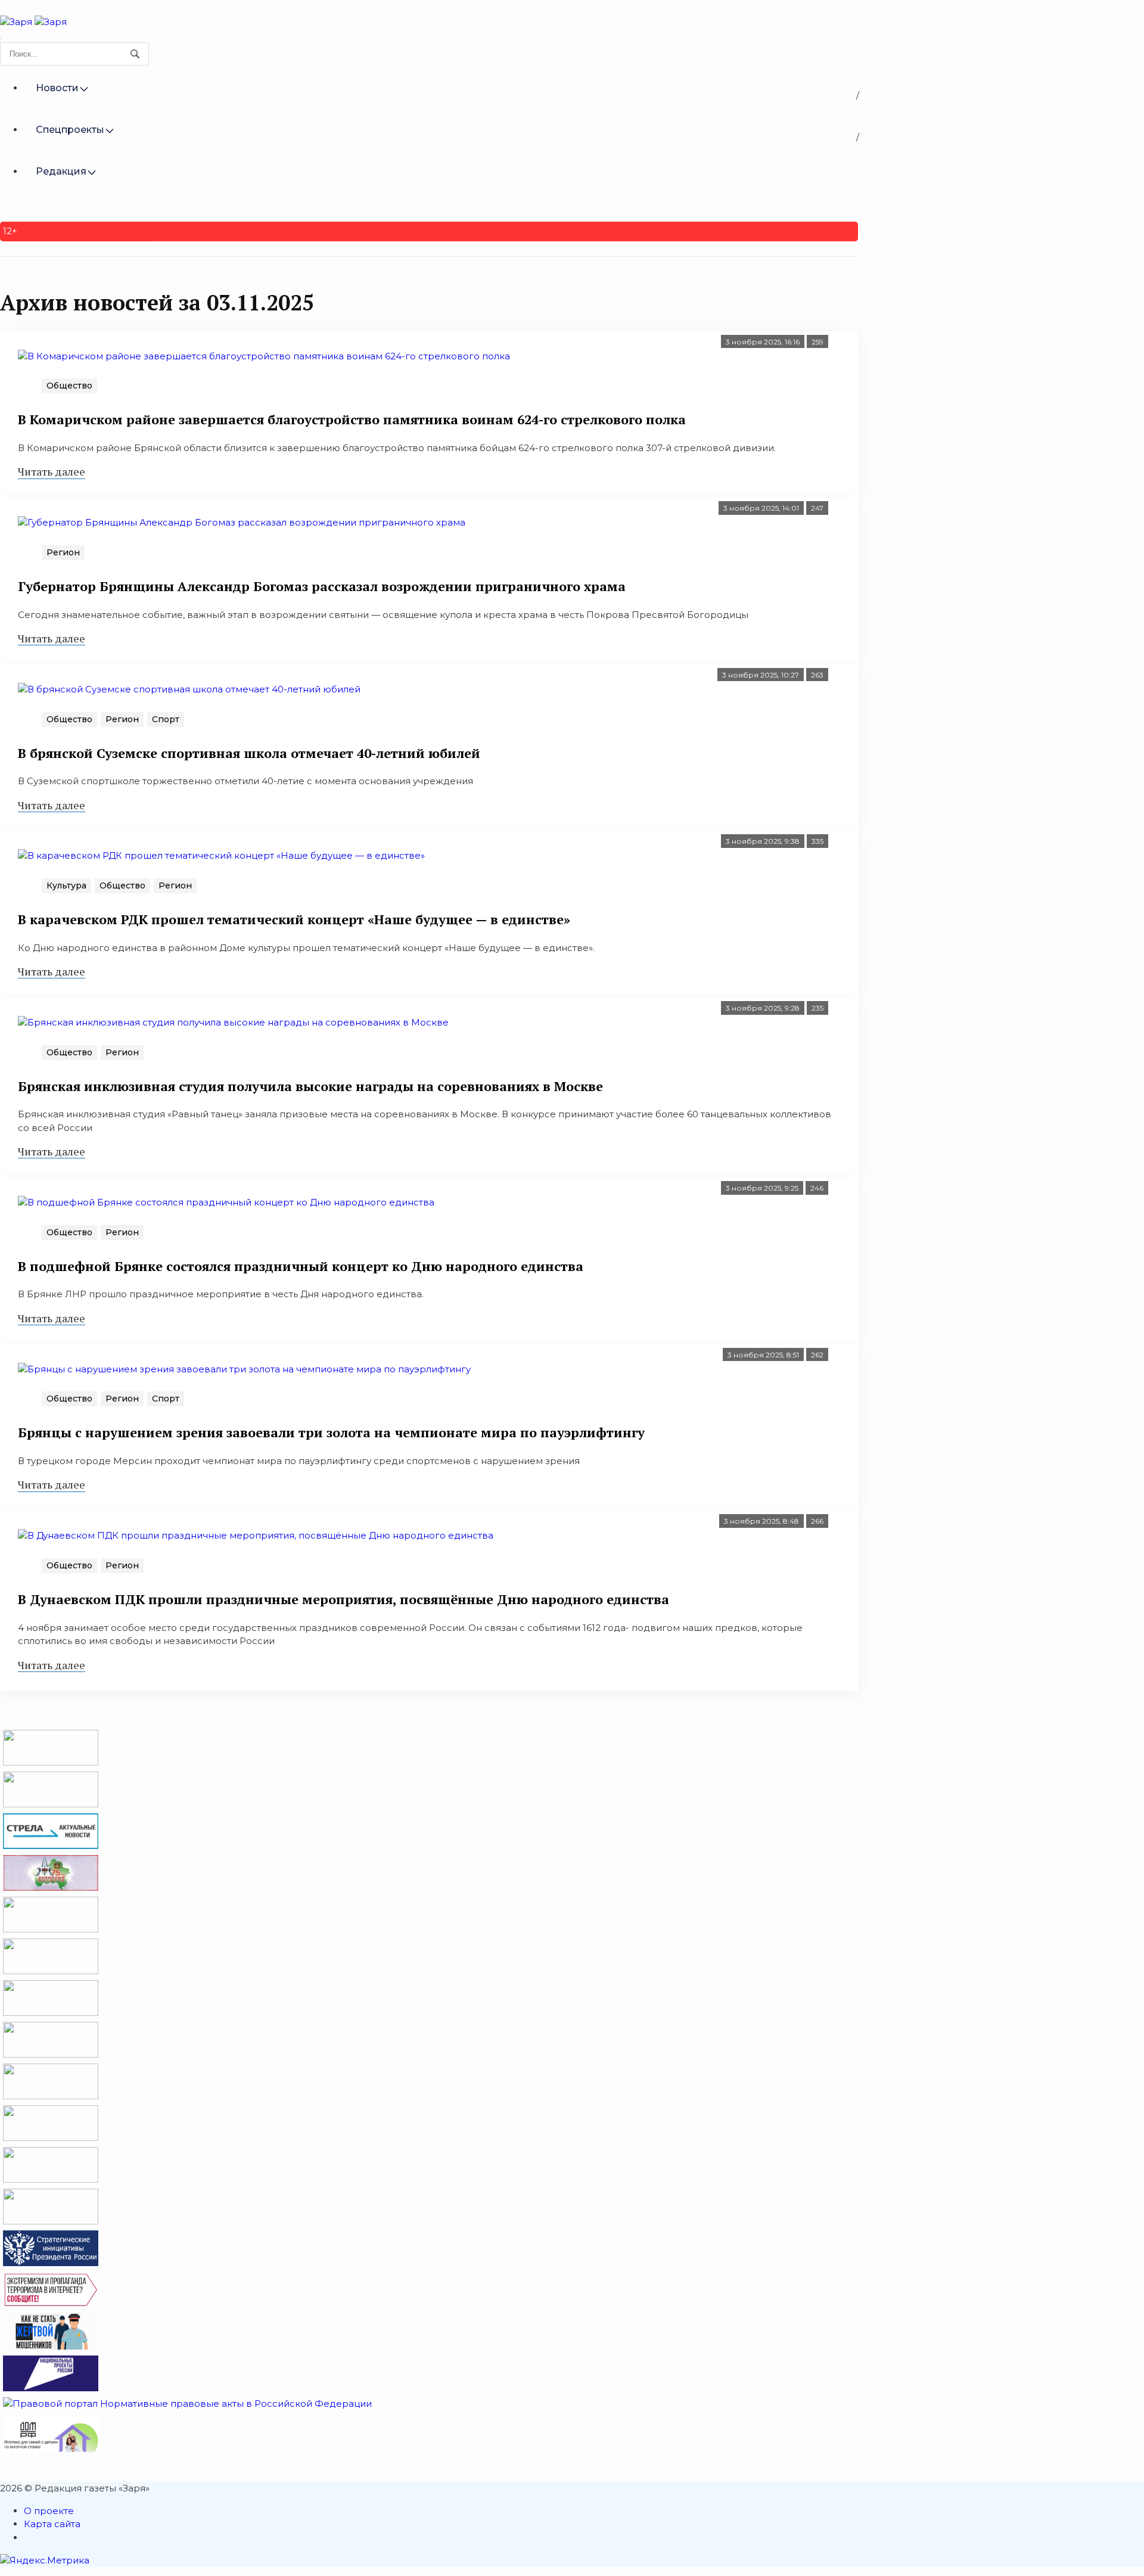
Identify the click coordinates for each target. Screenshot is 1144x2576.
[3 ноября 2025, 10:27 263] (429, 689)
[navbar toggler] (1, 38)
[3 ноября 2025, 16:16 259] (429, 356)
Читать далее (52, 471)
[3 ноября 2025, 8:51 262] (429, 1369)
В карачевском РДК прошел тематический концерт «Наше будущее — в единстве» (294, 919)
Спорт (166, 719)
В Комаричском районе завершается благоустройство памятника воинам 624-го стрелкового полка (352, 419)
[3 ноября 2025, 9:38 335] (429, 856)
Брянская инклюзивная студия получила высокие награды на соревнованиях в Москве (310, 1086)
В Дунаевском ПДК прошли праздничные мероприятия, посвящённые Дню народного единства (343, 1599)
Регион (63, 552)
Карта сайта (52, 2524)
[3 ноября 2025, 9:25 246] (429, 1202)
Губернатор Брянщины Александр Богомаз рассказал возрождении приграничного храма (322, 586)
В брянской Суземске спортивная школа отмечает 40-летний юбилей (249, 753)
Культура (66, 885)
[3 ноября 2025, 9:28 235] (429, 1022)
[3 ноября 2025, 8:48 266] (429, 1535)
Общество (69, 386)
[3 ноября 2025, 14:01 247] (429, 522)
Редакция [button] (61, 171)
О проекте (49, 2511)
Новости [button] (57, 88)
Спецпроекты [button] (70, 130)
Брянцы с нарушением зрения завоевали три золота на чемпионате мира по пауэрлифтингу (331, 1432)
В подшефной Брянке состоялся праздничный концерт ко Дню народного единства (301, 1266)
